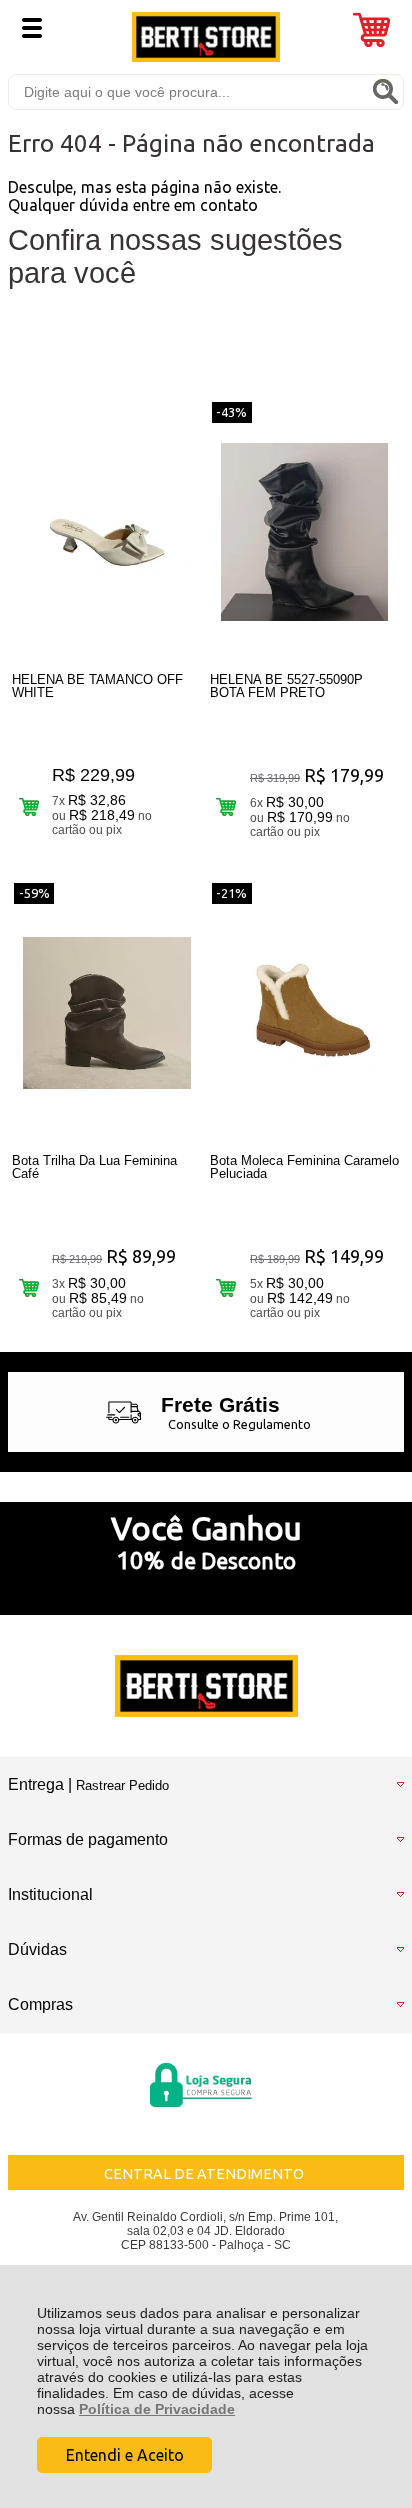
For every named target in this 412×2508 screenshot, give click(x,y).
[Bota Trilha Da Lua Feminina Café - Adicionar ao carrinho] (28, 1287)
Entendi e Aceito (125, 2455)
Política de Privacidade (157, 2409)
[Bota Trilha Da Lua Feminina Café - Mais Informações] (107, 1013)
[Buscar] (385, 91)
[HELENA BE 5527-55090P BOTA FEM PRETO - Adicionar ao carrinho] (226, 806)
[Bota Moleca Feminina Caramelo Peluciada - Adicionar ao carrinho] (226, 1287)
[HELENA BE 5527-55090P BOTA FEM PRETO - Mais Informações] (305, 532)
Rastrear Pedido (122, 1785)
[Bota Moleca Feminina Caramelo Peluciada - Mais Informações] (305, 1013)
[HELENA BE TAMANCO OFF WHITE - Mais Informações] (107, 532)
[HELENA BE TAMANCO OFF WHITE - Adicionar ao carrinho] (28, 806)
